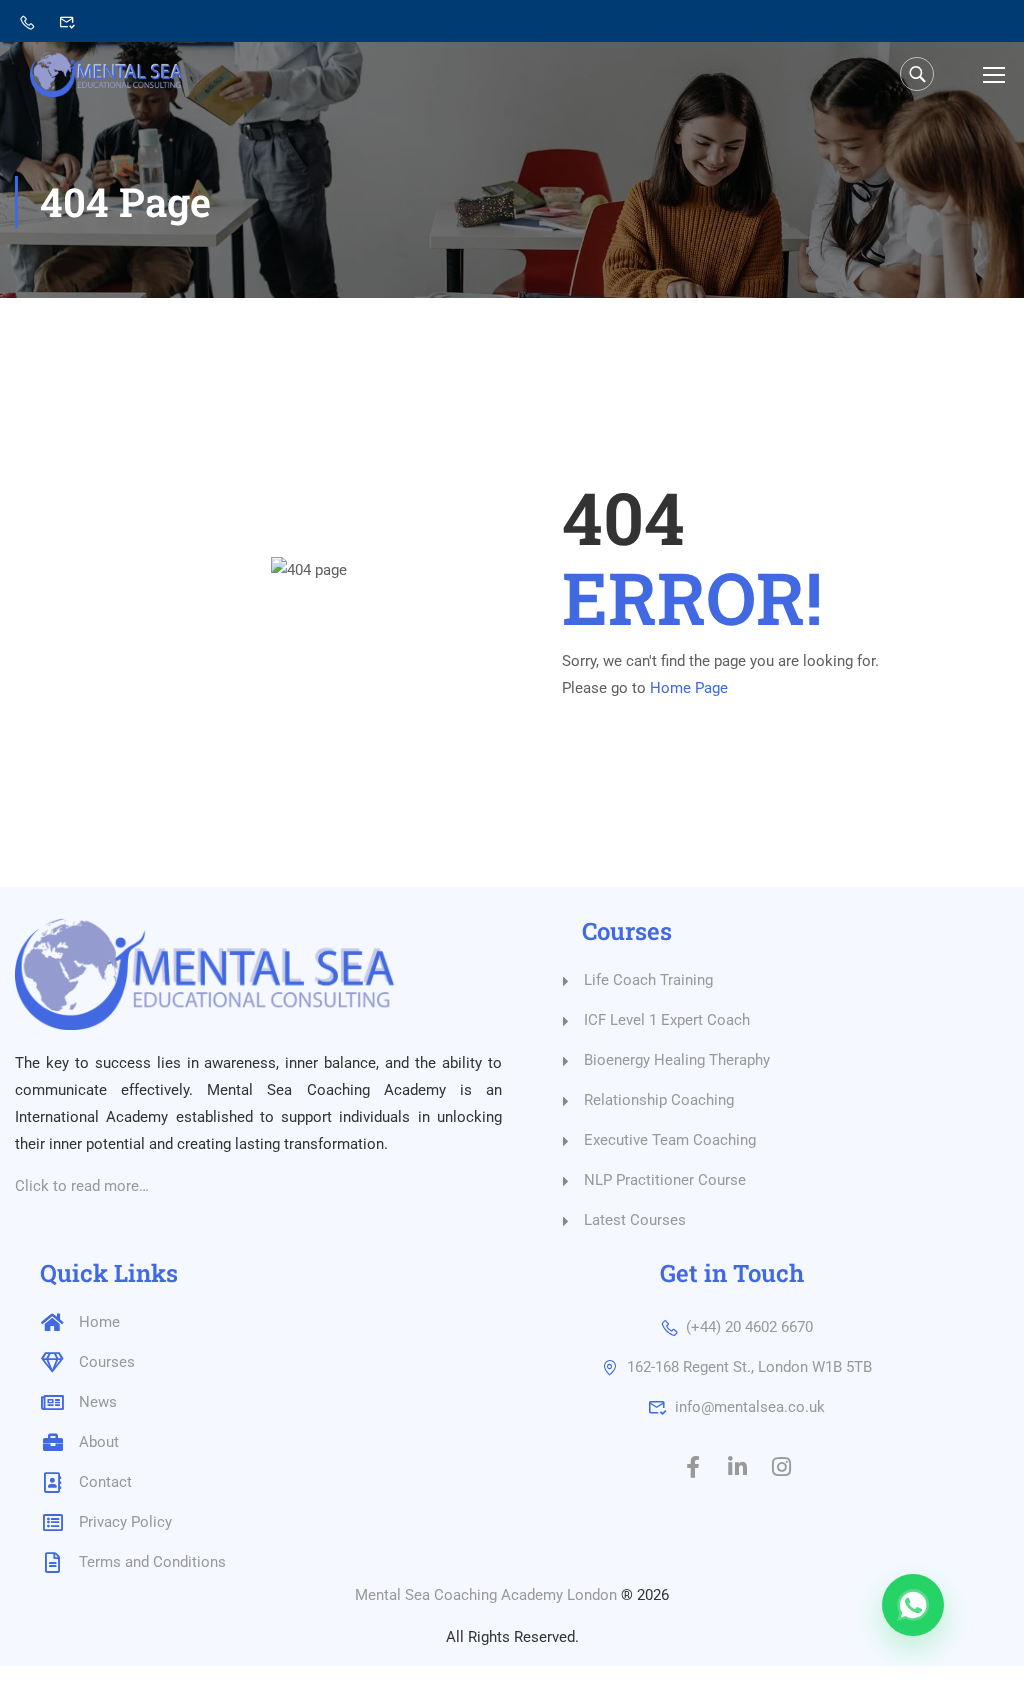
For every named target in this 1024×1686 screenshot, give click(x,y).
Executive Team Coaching (670, 1140)
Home (99, 1322)
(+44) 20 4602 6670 (749, 1327)
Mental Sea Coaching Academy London (486, 1595)
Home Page (689, 688)
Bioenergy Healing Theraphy (677, 1060)
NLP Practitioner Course (665, 1180)
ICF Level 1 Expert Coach (667, 1020)
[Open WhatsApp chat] (913, 1605)
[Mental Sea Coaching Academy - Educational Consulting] (106, 74)
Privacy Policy (125, 1522)
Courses (107, 1362)
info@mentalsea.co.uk (750, 1407)
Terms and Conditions (152, 1562)
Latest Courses (635, 1220)
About (99, 1442)
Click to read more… (82, 1186)
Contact (105, 1482)
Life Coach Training (648, 980)
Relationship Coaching (659, 1100)
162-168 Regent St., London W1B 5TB (749, 1367)
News (98, 1402)
